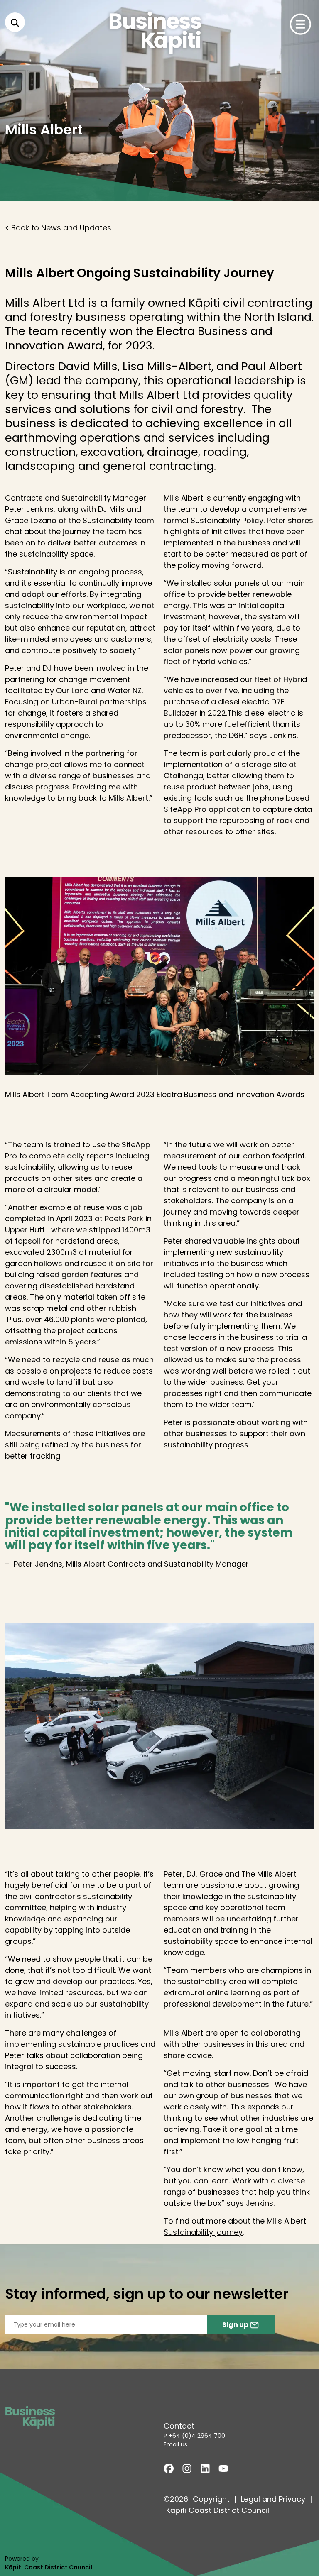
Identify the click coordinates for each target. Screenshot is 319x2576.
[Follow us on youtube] (223, 2468)
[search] (15, 22)
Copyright (211, 2499)
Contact (179, 2426)
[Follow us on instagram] (187, 2468)
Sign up (236, 2325)
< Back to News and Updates (58, 228)
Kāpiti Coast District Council (218, 2510)
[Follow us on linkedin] (205, 2468)
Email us (175, 2444)
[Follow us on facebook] (169, 2468)
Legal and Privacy (273, 2499)
